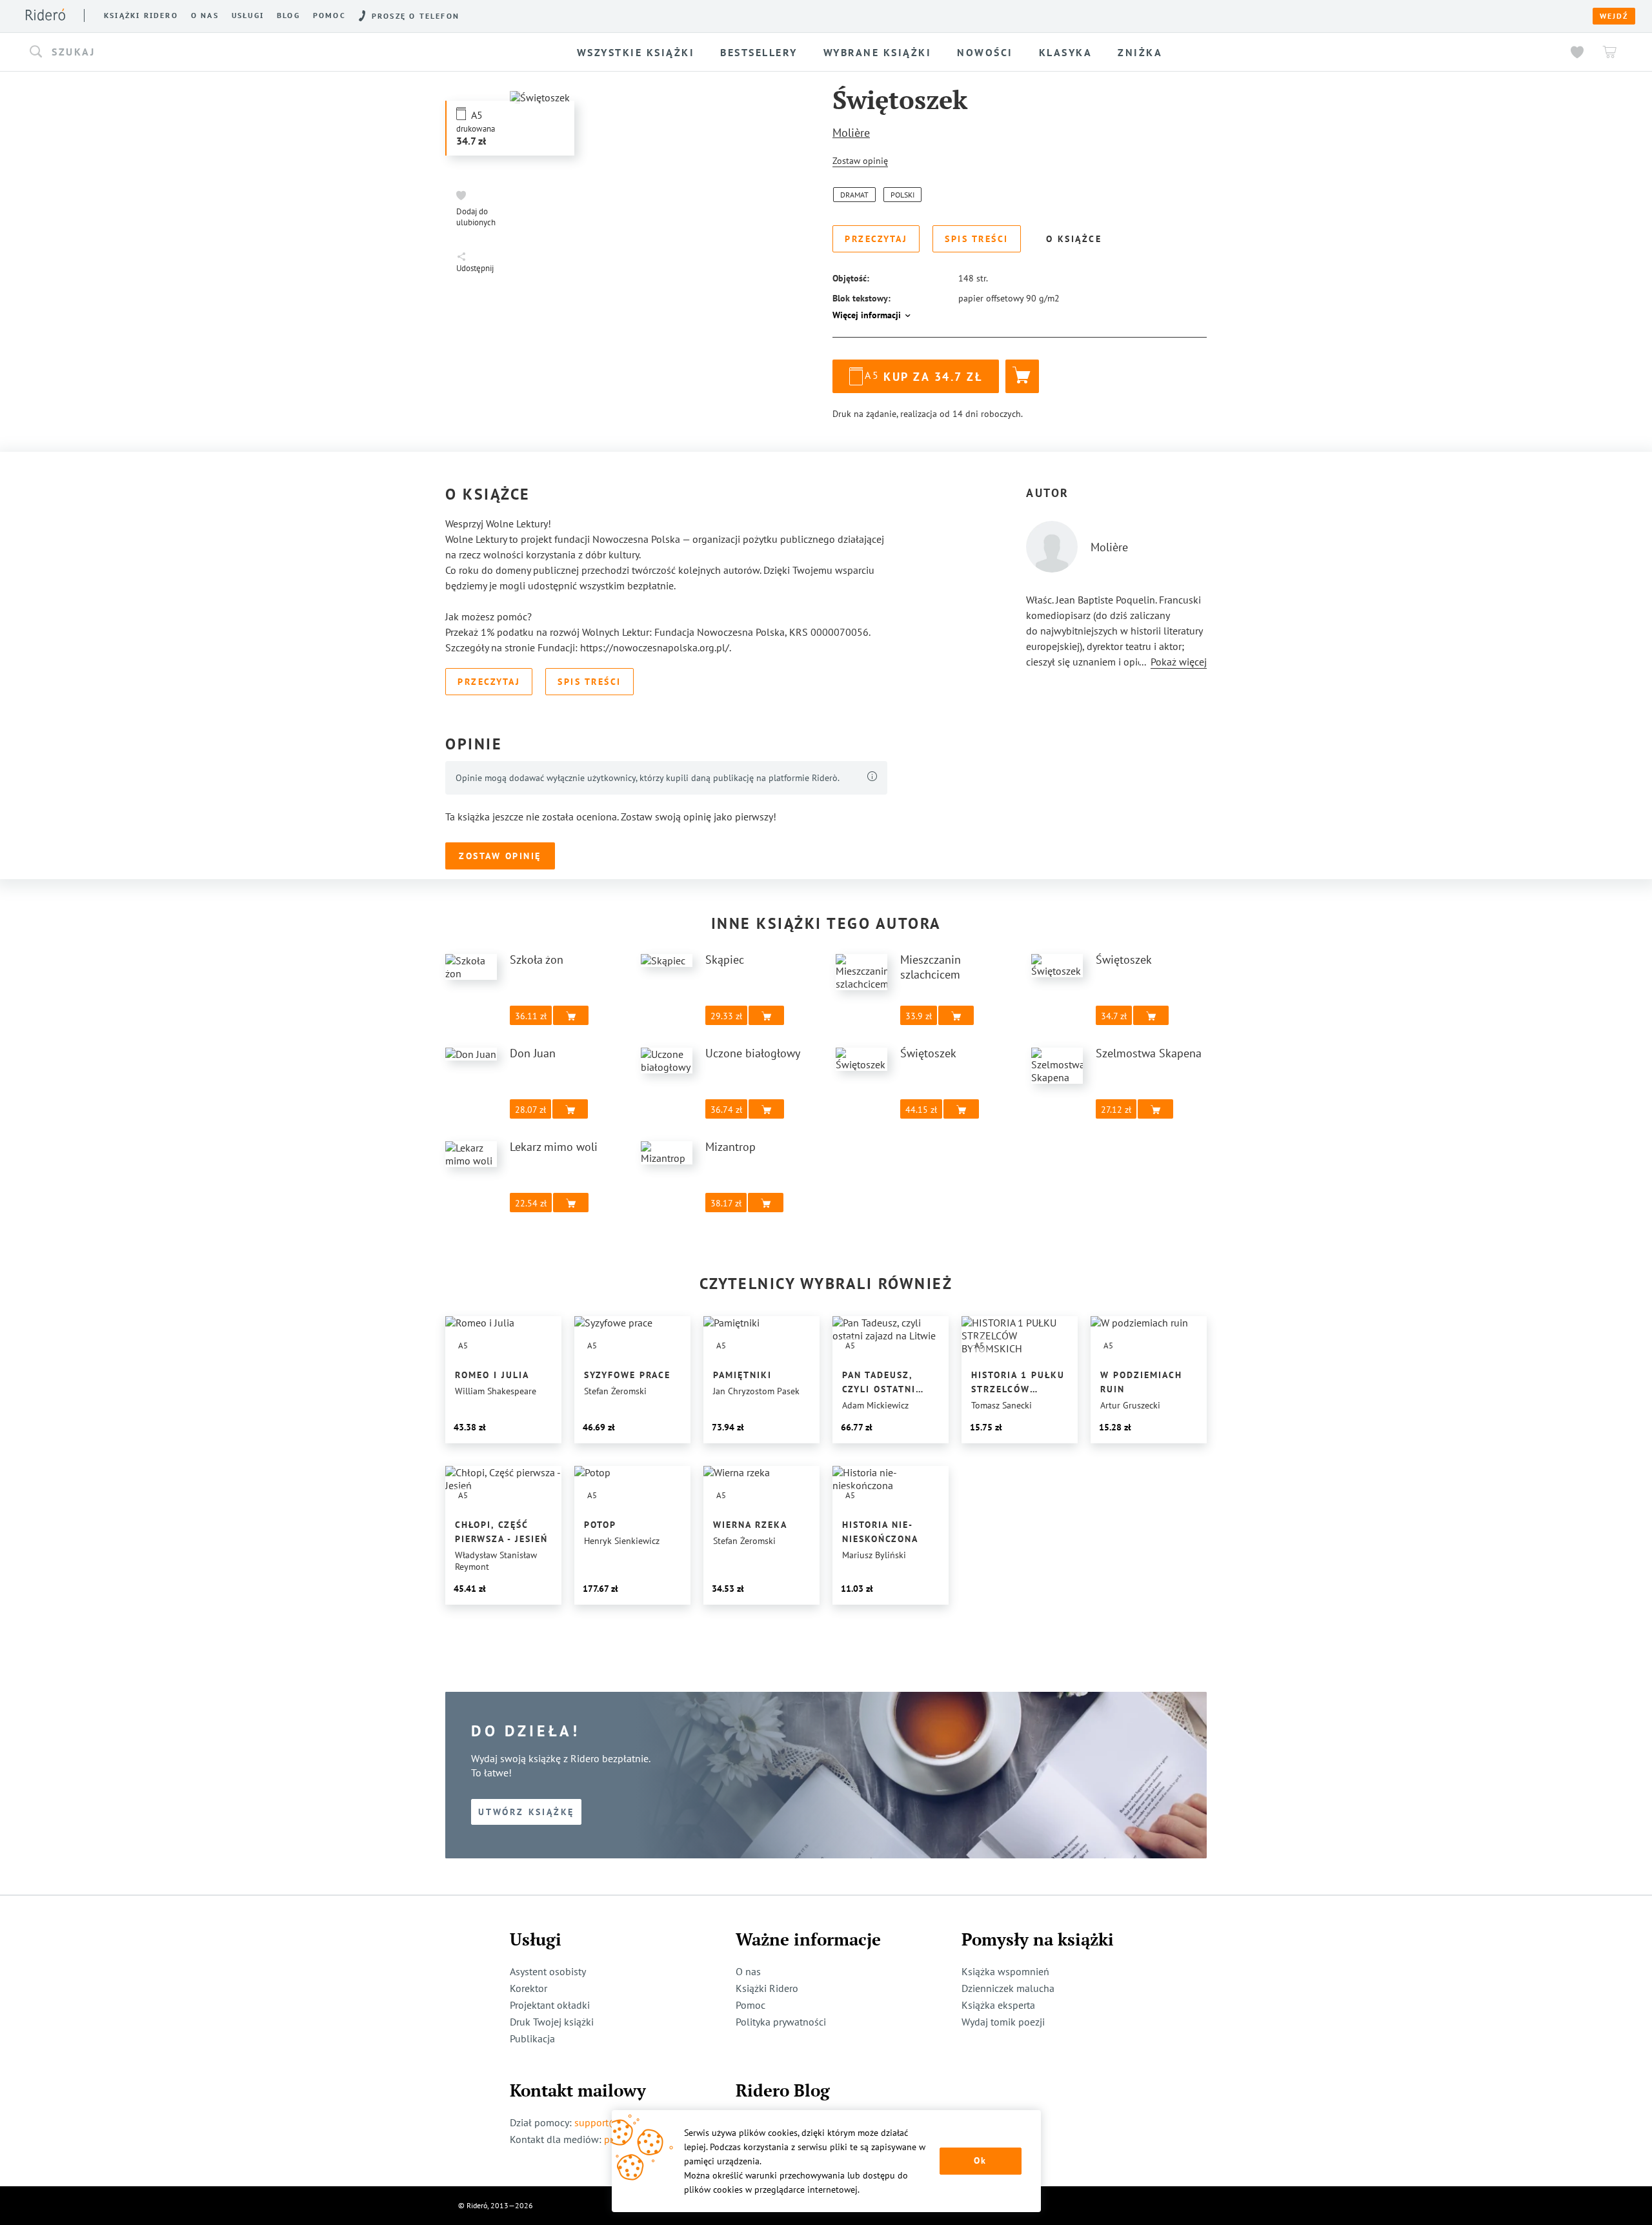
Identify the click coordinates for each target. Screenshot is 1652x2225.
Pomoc (329, 15)
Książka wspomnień (1005, 1971)
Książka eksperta (998, 2005)
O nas (205, 15)
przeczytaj (978, 318)
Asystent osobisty (548, 1971)
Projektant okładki (550, 2005)
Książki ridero (141, 15)
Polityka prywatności (781, 2022)
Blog (288, 15)
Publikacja (532, 2038)
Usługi (248, 15)
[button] (233, 52)
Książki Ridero (767, 1988)
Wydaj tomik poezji (1003, 2022)
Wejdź (1614, 16)
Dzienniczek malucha (1008, 1988)
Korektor (529, 1988)
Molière (851, 133)
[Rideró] (45, 15)
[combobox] (233, 52)
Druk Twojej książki (552, 2022)
